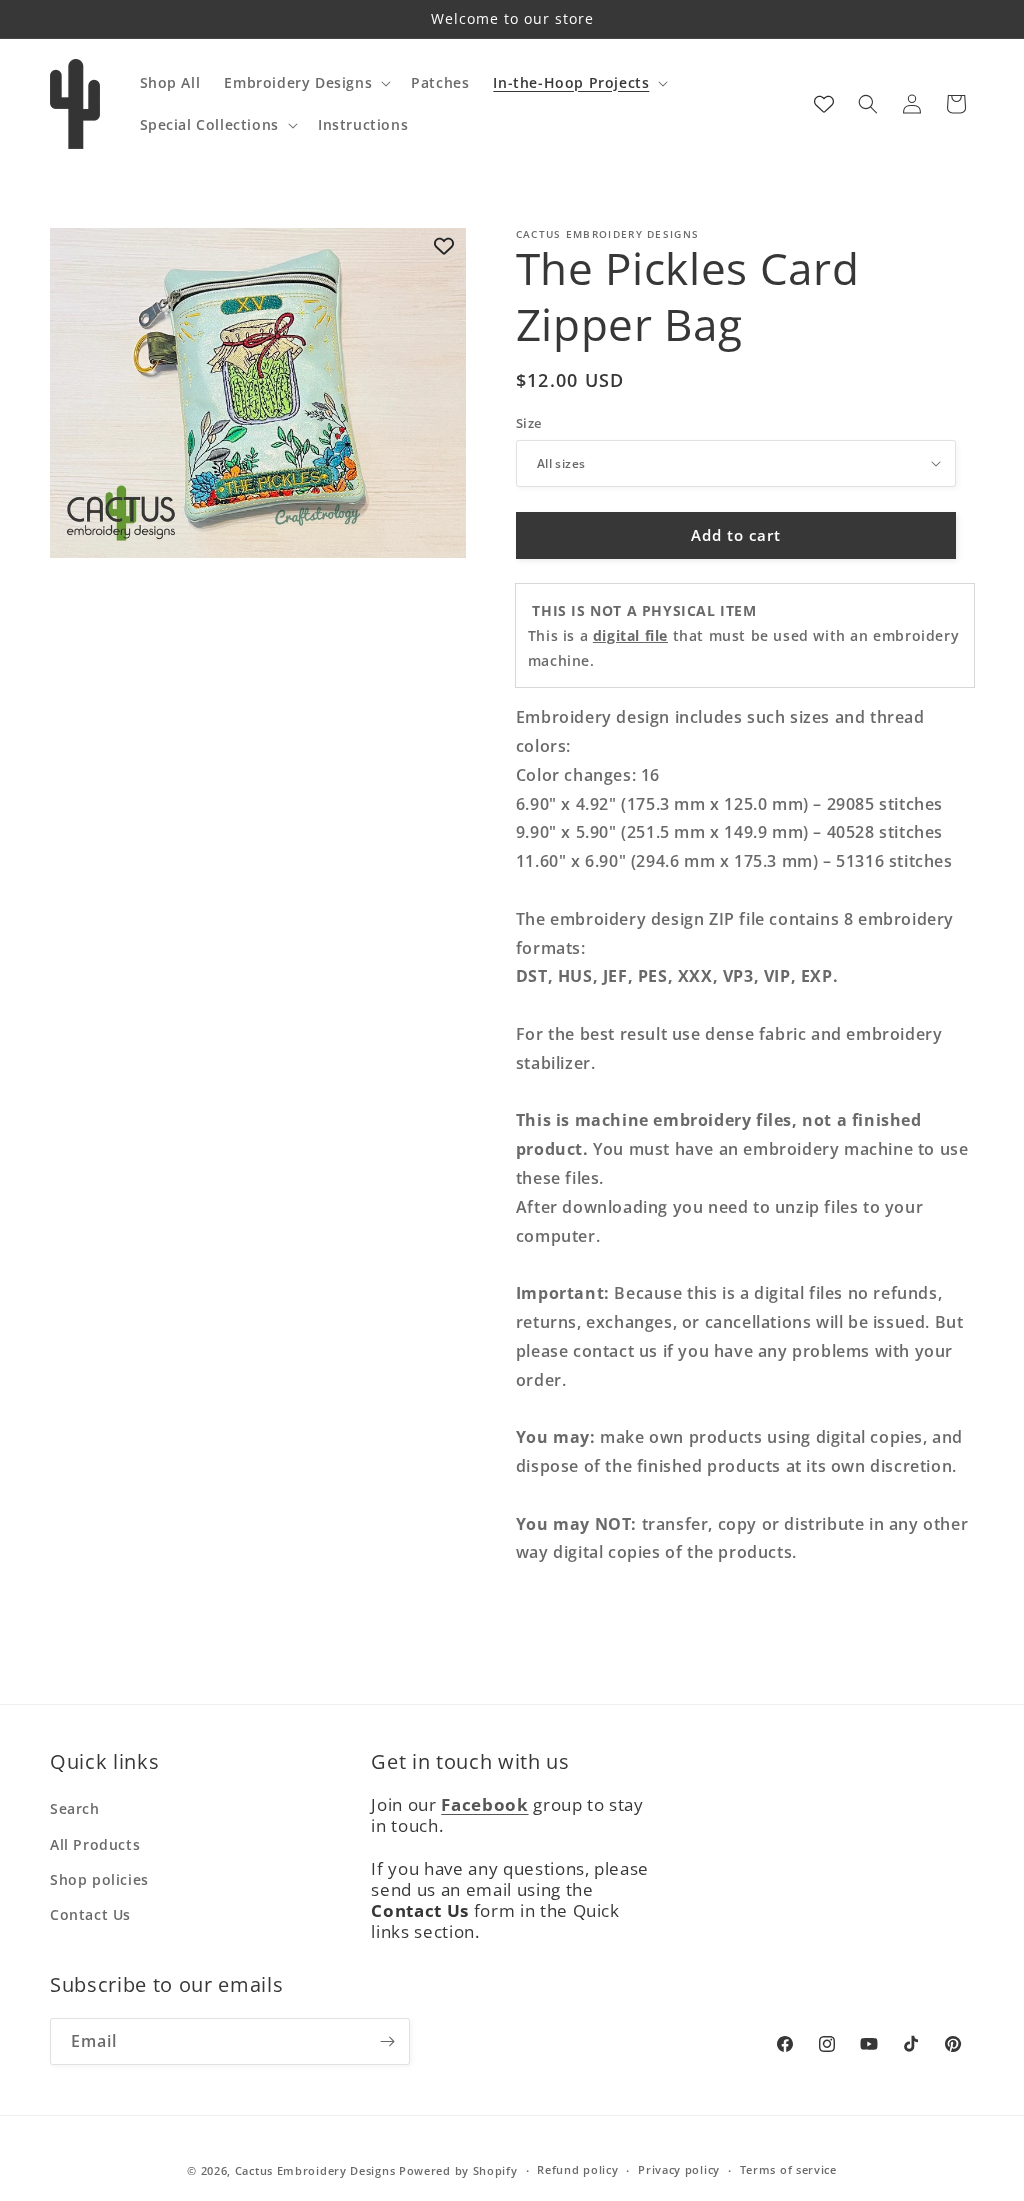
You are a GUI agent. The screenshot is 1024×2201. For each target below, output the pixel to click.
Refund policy (577, 2169)
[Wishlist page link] (824, 104)
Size (529, 423)
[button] (305, 83)
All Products (95, 1844)
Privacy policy (679, 2169)
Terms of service (788, 2169)
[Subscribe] (387, 2041)
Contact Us (90, 1914)
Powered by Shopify (458, 2170)
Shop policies (99, 1879)
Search (75, 1808)
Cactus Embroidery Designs (315, 2170)
